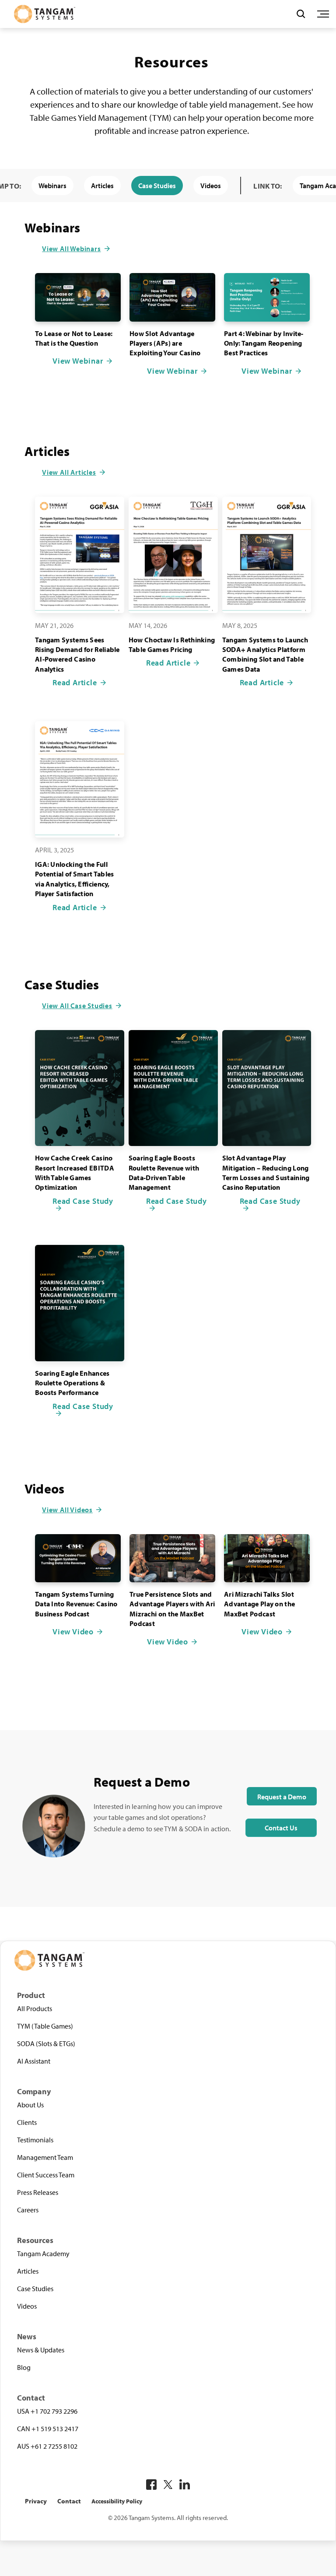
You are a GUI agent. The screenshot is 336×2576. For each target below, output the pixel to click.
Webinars (52, 186)
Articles (102, 186)
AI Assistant (34, 2061)
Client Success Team (46, 2175)
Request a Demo (282, 1797)
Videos (211, 186)
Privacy (36, 2501)
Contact (69, 2501)
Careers (28, 2210)
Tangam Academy (43, 2254)
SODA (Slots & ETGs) (46, 2043)
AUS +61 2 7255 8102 (47, 2446)
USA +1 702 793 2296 (47, 2411)
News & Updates (41, 2350)
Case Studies (157, 186)
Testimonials (35, 2140)
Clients (27, 2122)
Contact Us (281, 1828)
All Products (35, 2008)
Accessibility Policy (117, 2501)
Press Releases (38, 2192)
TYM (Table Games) (45, 2026)
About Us (30, 2105)
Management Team (45, 2157)
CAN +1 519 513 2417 (48, 2429)
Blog (24, 2367)
